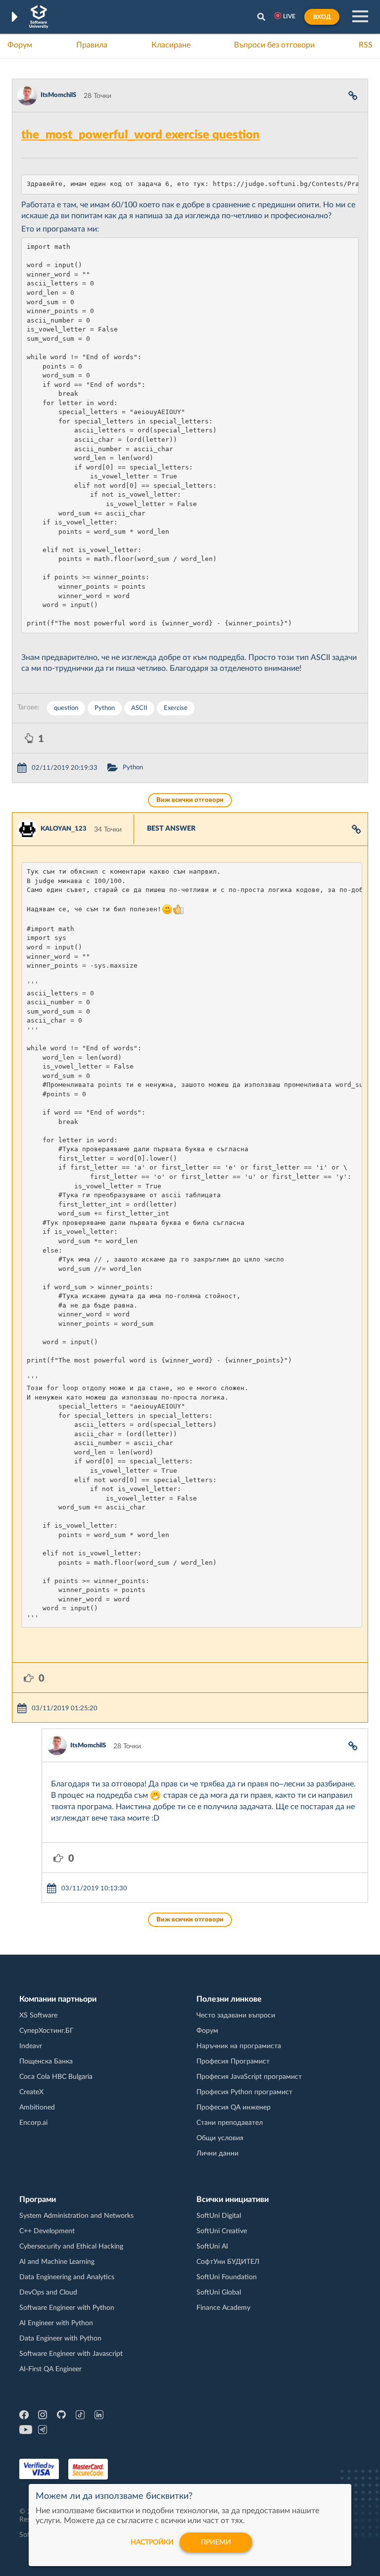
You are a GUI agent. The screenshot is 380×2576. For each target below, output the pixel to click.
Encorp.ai (33, 2123)
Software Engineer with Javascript (71, 2354)
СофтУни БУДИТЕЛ (228, 2262)
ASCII (139, 708)
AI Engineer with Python (56, 2323)
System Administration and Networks (76, 2216)
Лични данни (217, 2154)
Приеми (216, 2542)
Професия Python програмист (244, 2092)
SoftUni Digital (219, 2216)
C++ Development (47, 2231)
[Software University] (39, 17)
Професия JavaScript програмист (249, 2077)
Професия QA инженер (234, 2108)
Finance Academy (223, 2308)
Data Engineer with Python (60, 2339)
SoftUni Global (219, 2293)
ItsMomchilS (58, 95)
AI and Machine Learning (57, 2262)
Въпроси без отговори (274, 45)
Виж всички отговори (190, 800)
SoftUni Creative (222, 2231)
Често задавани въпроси (236, 2015)
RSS (366, 45)
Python (105, 708)
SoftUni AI (212, 2247)
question (66, 708)
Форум (20, 45)
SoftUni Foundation (227, 2277)
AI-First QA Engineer (50, 2369)
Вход (322, 17)
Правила (92, 45)
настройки (152, 2542)
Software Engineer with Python (67, 2308)
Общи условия (220, 2138)
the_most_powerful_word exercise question (141, 135)
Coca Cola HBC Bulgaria (56, 2077)
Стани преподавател (230, 2123)
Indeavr (31, 2046)
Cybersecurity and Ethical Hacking (71, 2247)
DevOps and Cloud (48, 2293)
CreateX (31, 2092)
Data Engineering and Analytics (67, 2277)
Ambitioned (37, 2108)
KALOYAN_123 (64, 829)
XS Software (38, 2015)
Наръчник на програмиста (239, 2046)
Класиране (171, 45)
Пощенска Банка (46, 2061)
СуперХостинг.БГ (47, 2031)
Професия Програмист (233, 2061)
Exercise (176, 708)
